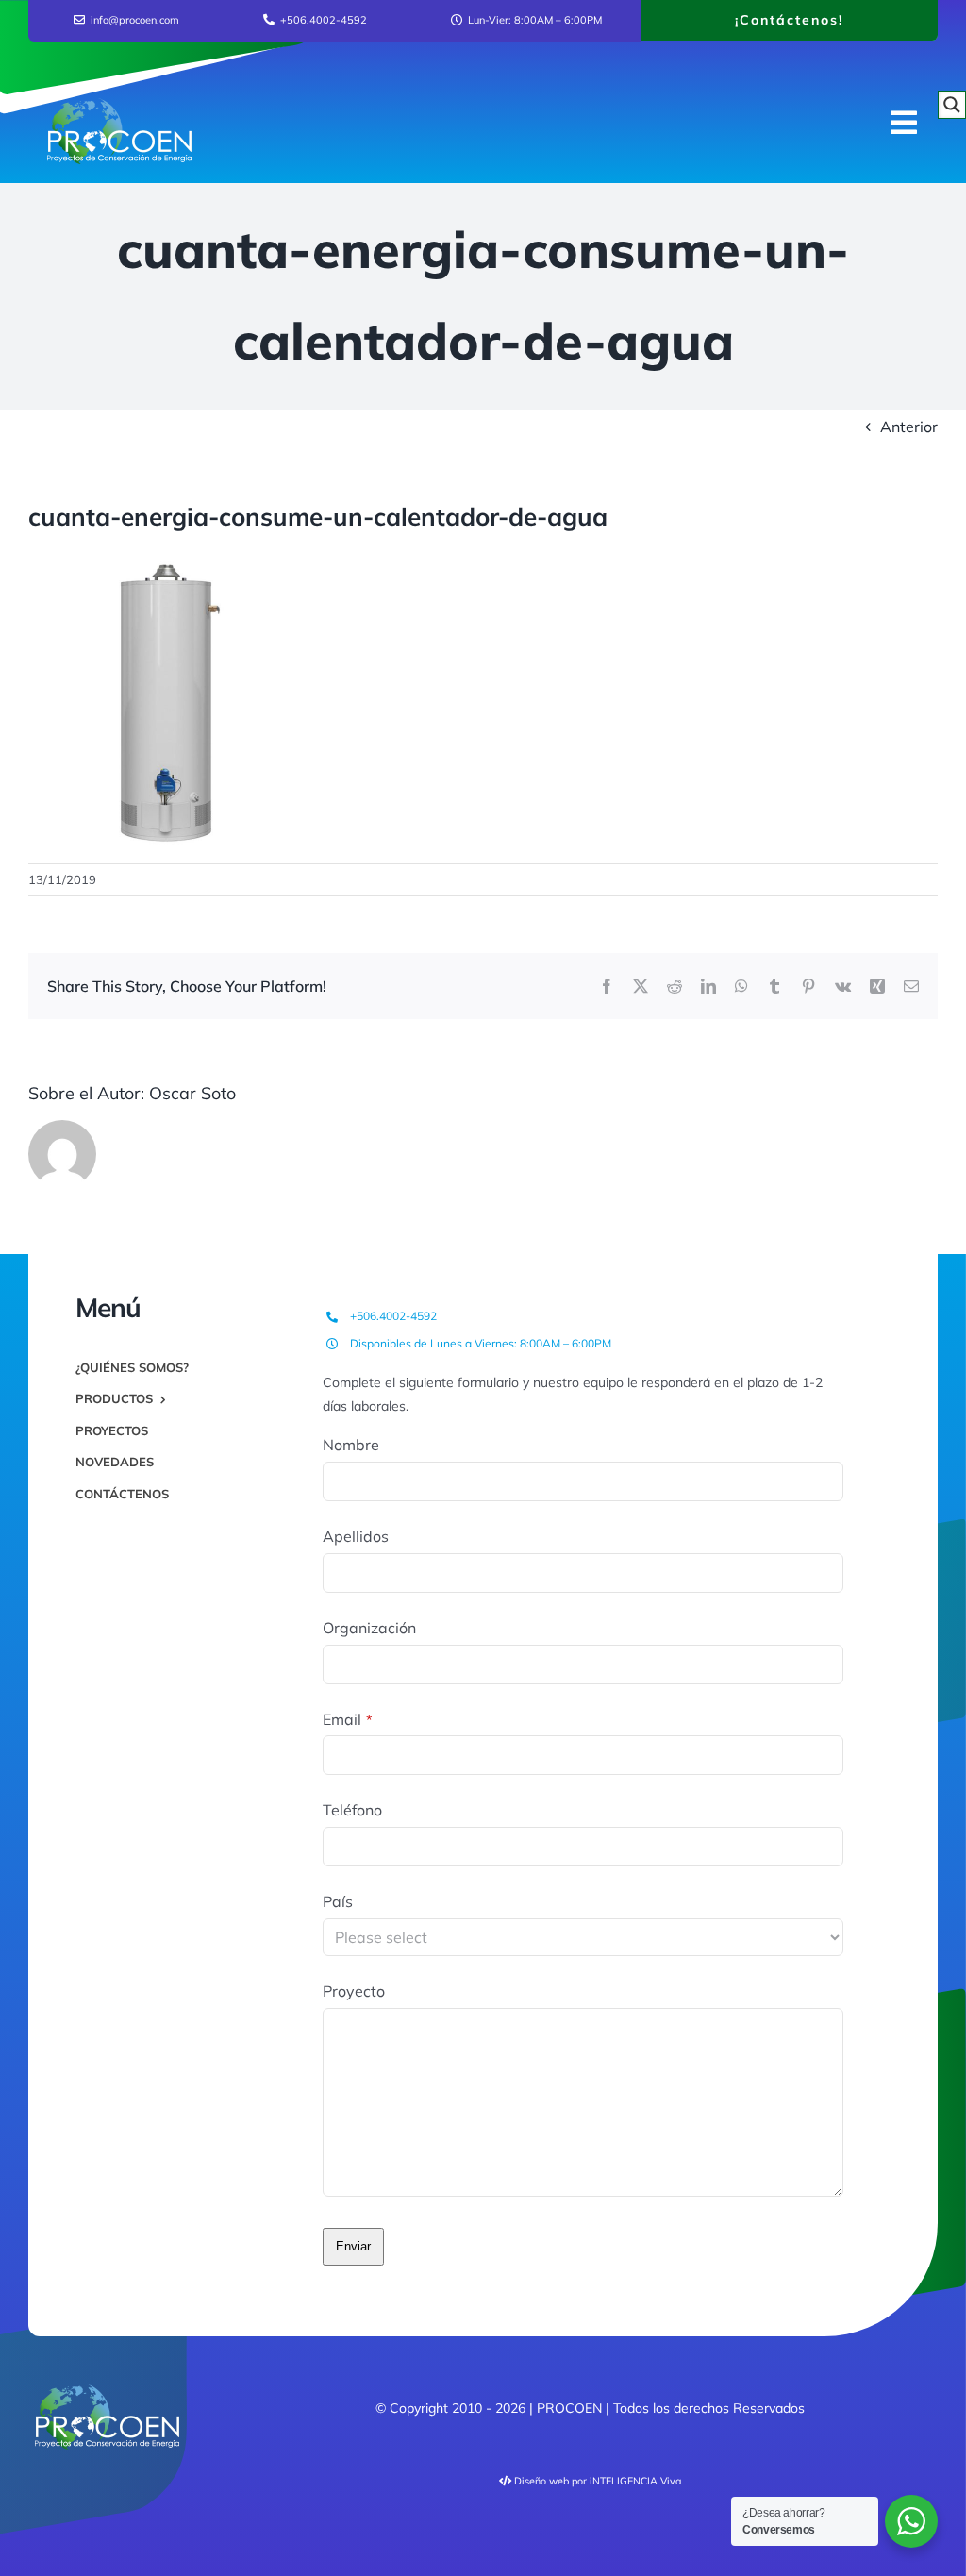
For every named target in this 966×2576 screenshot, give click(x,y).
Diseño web (541, 2481)
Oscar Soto (192, 1093)
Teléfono (352, 1810)
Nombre (351, 1445)
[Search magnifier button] (952, 105)
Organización (369, 1628)
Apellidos (356, 1536)
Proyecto (354, 1991)
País (338, 1901)
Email (348, 1719)
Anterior (909, 427)
